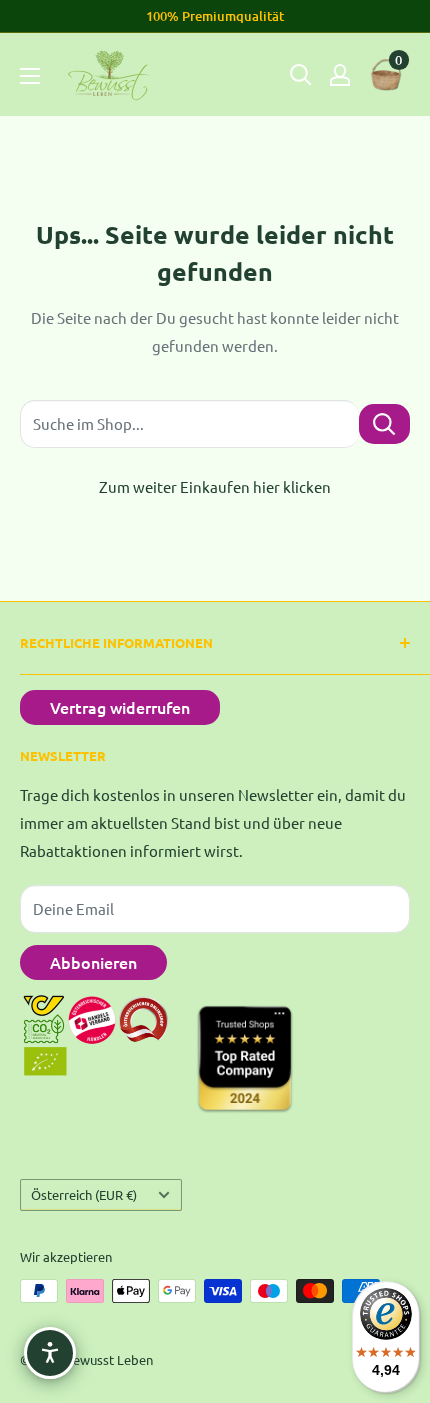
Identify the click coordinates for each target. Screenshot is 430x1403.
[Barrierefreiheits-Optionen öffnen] (50, 1353)
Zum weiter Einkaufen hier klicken (215, 486)
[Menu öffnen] (30, 76)
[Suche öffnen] (301, 75)
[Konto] (340, 75)
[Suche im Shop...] (384, 423)
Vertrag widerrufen (120, 707)
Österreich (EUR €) (84, 1194)
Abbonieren (93, 962)
